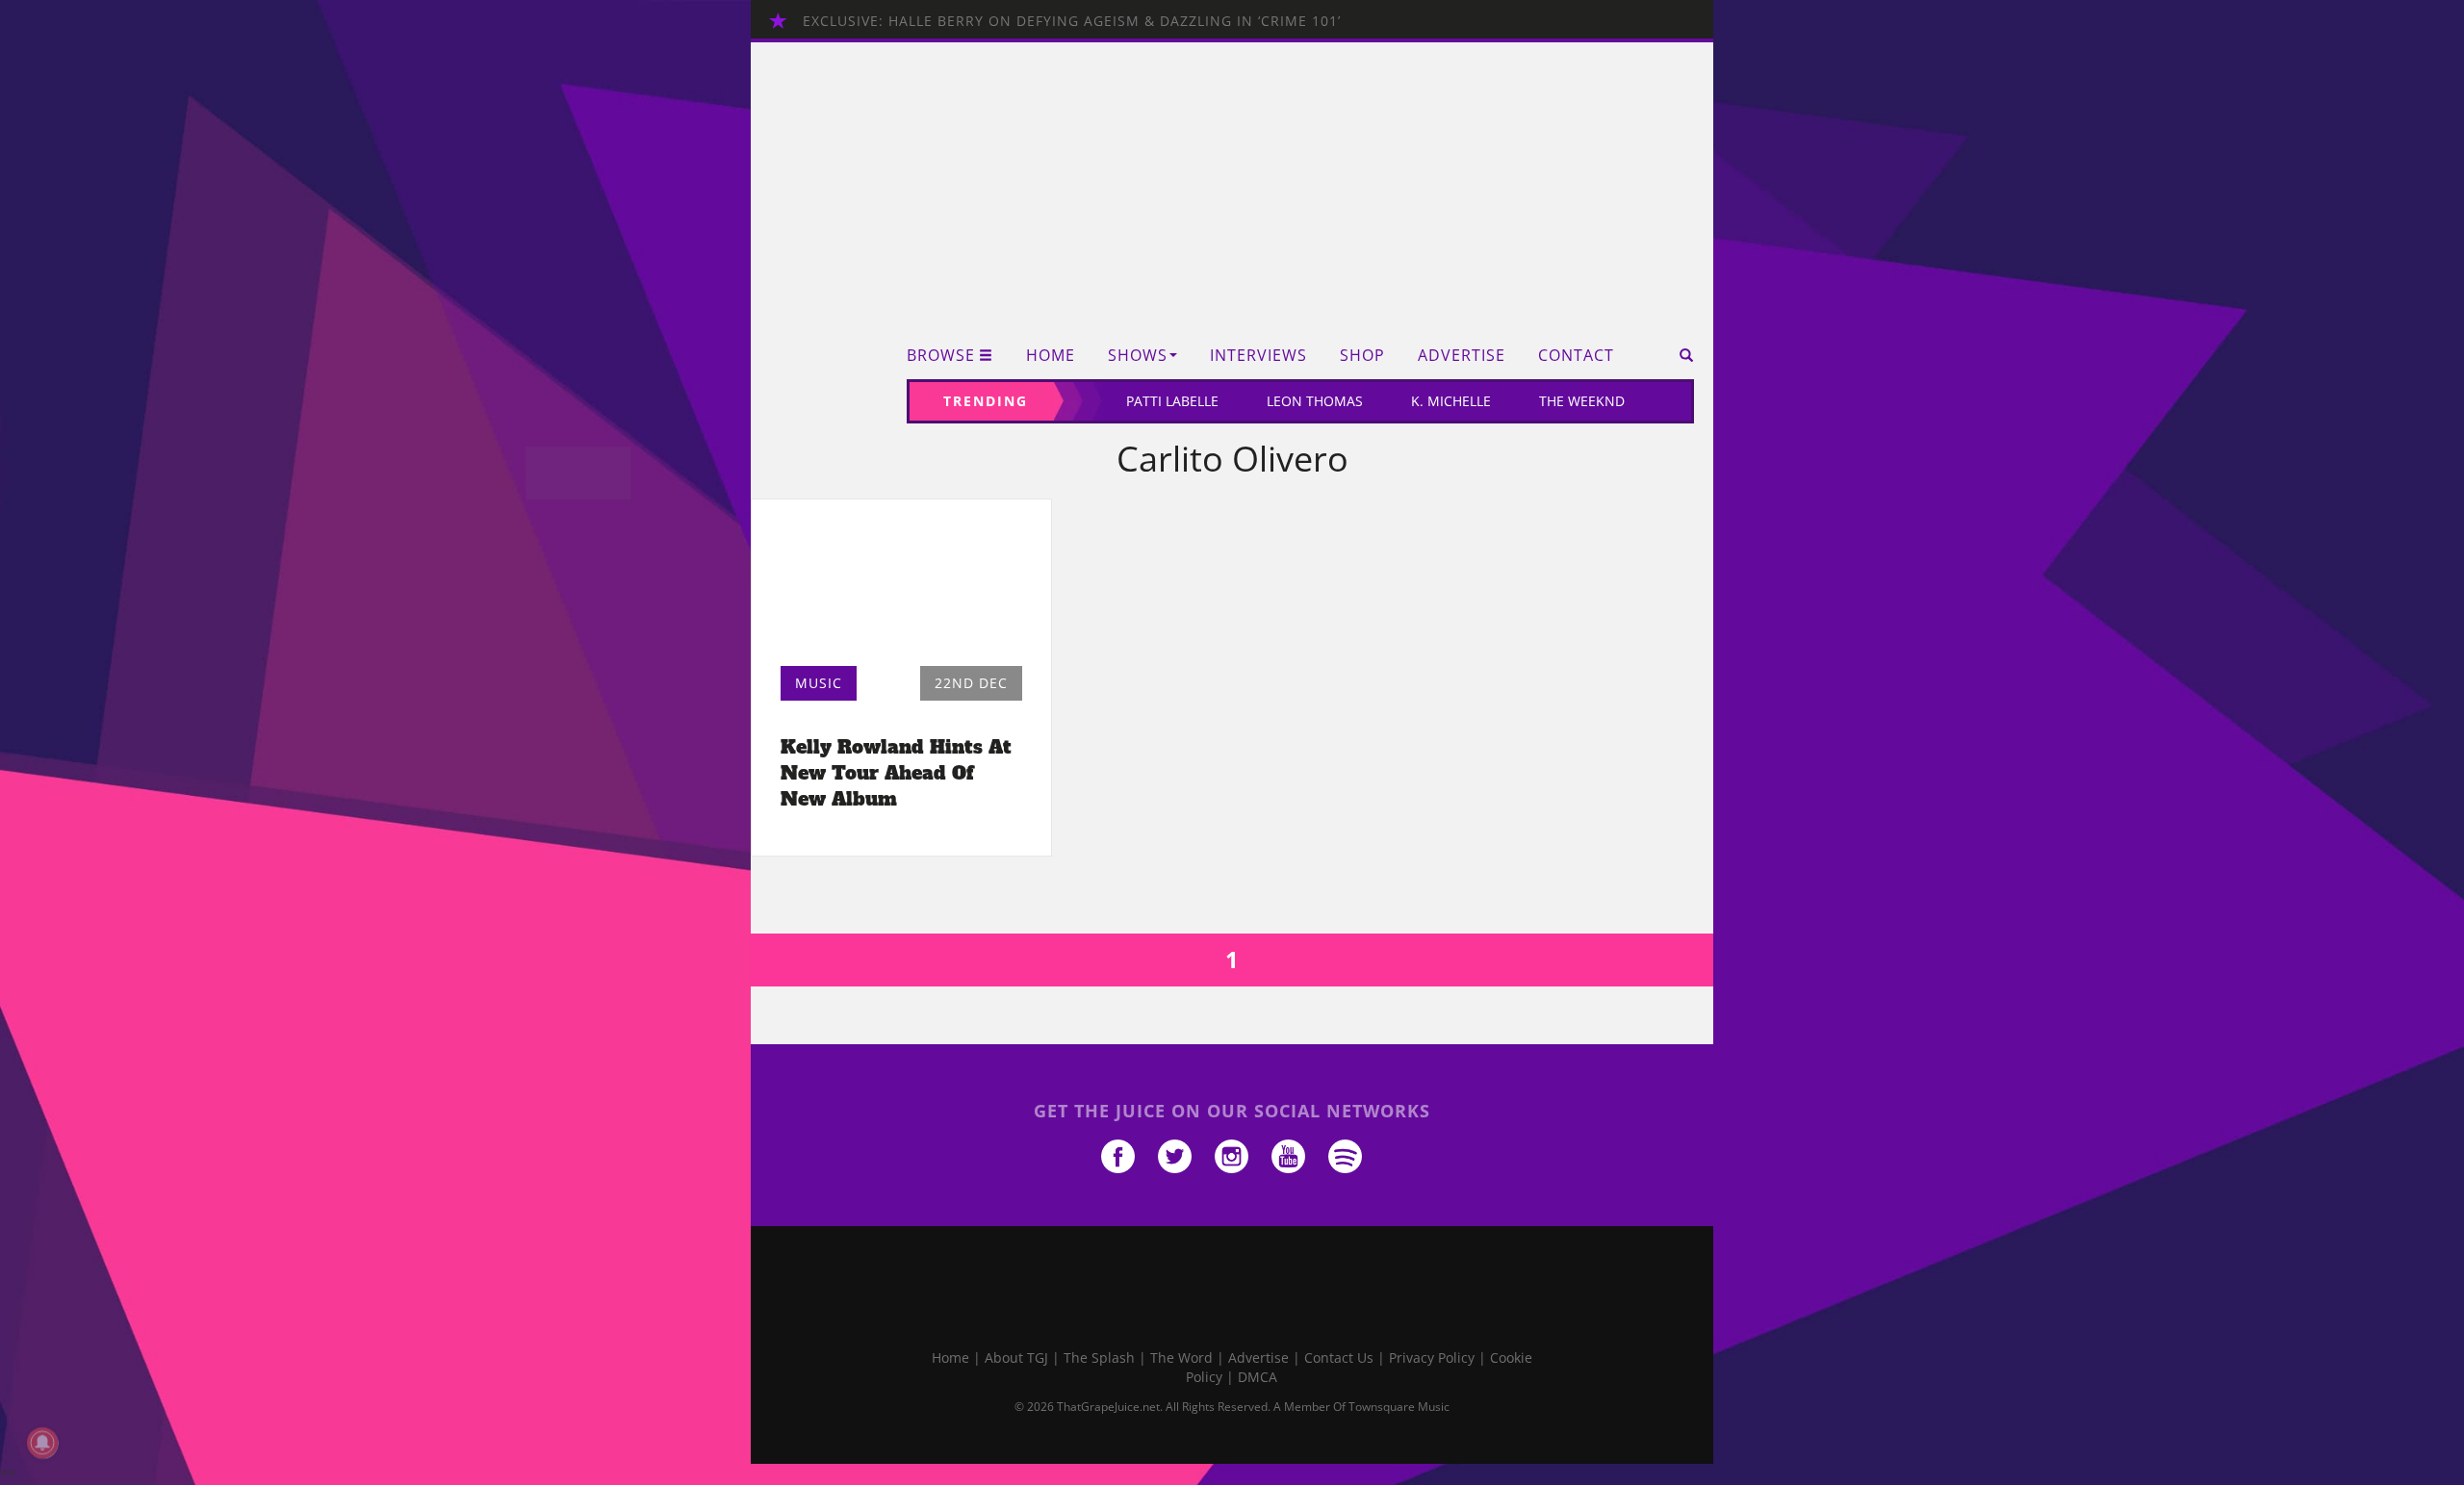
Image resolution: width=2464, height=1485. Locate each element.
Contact (1576, 356)
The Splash (1099, 1357)
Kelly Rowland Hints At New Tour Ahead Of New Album (896, 773)
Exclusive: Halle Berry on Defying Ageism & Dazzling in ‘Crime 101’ (1072, 21)
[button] (1680, 355)
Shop (1362, 356)
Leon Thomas (1315, 401)
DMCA (1258, 1377)
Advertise (1462, 356)
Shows (1138, 356)
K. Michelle (1451, 401)
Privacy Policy (1432, 1357)
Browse (941, 356)
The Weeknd (1582, 401)
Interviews (1258, 356)
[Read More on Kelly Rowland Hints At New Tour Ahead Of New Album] (901, 588)
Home (1051, 356)
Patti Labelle (1172, 401)
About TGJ (1016, 1357)
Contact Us (1339, 1357)
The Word (1181, 1357)
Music (819, 683)
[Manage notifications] (42, 1443)
